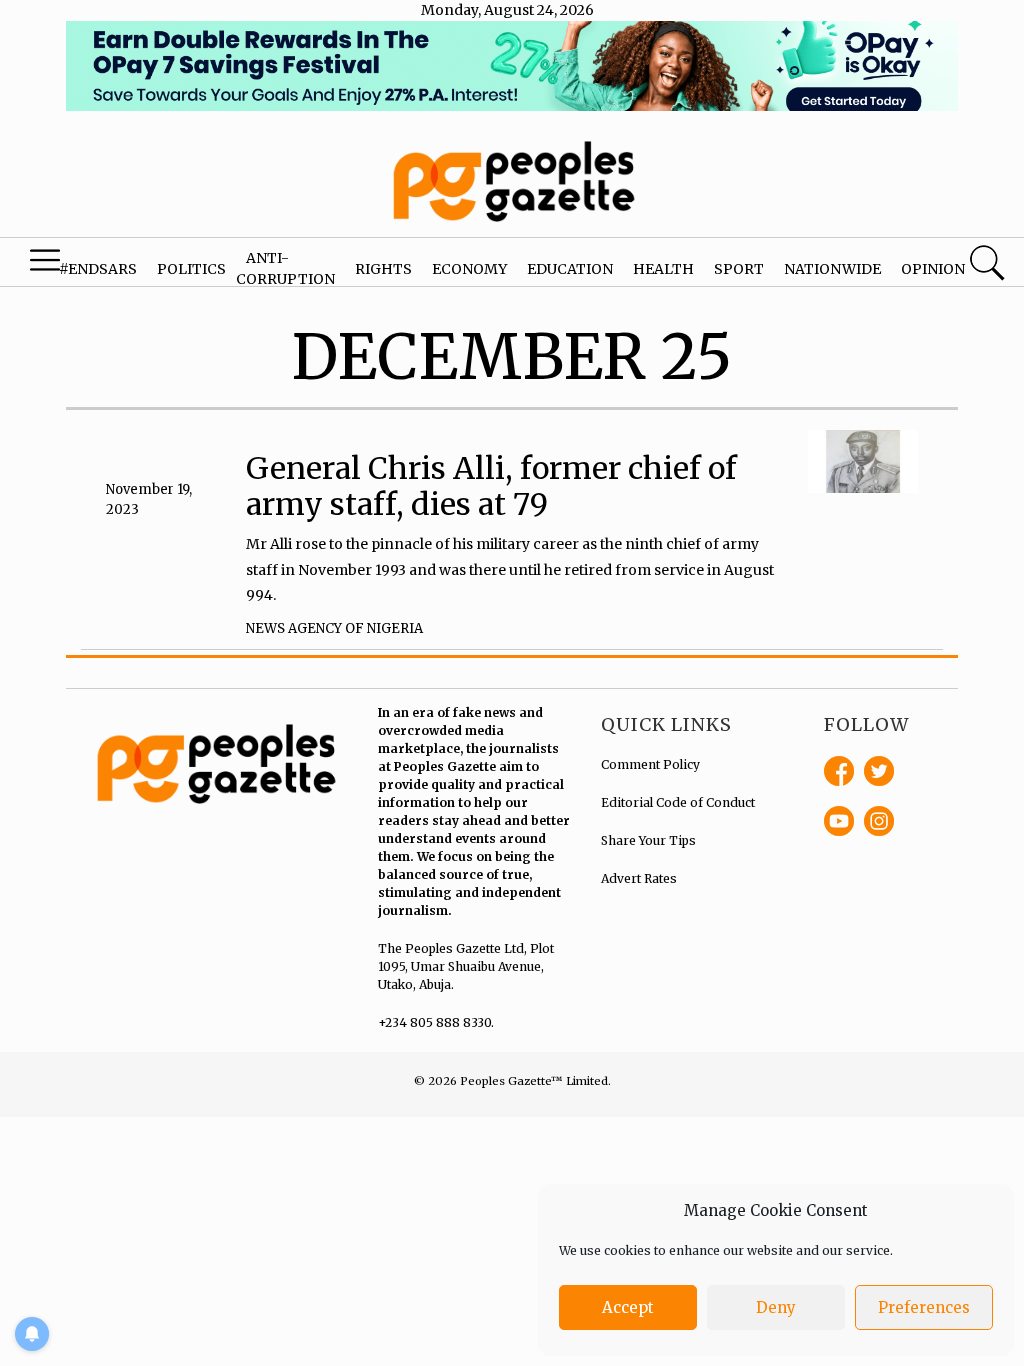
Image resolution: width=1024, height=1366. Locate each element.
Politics (191, 269)
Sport (739, 269)
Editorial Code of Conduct (678, 802)
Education (570, 269)
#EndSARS (98, 269)
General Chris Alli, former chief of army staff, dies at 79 (491, 486)
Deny (776, 1307)
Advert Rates (639, 878)
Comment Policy (650, 764)
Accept (628, 1307)
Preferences (924, 1307)
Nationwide (832, 269)
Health (663, 269)
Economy (469, 269)
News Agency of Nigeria (334, 628)
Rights (383, 269)
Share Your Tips (648, 840)
